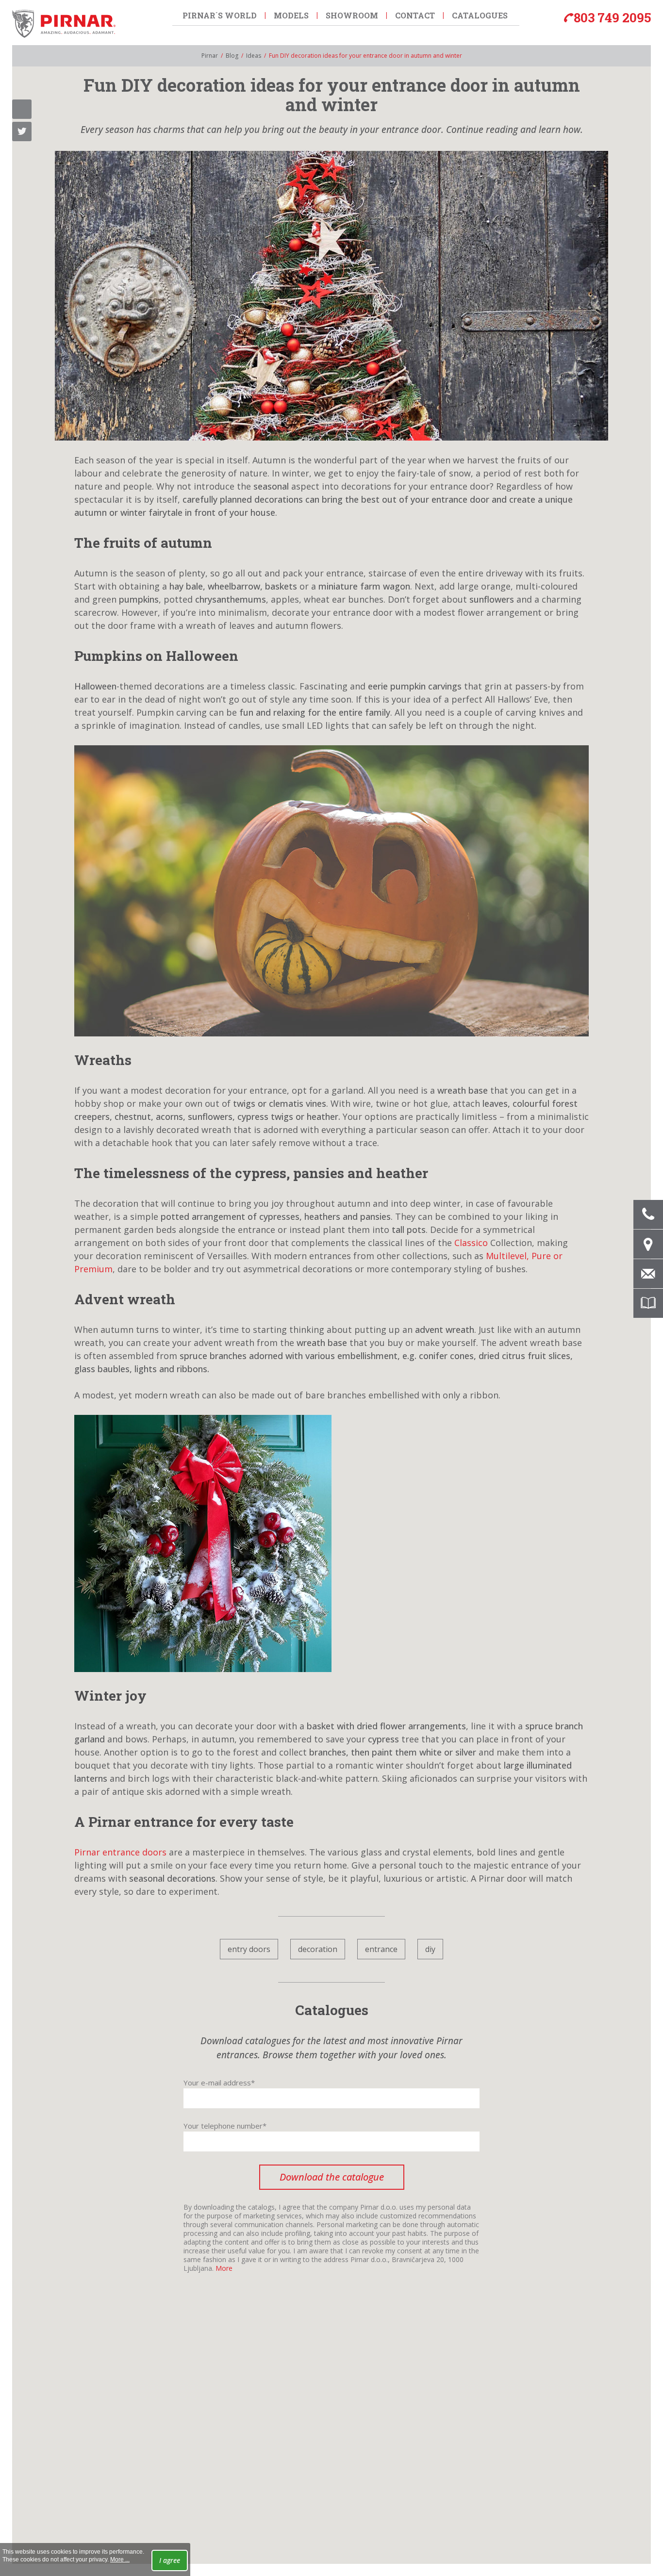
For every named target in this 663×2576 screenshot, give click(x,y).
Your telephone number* (225, 2126)
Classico (471, 1243)
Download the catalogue (332, 2177)
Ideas (254, 56)
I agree (170, 2560)
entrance (381, 1949)
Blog (232, 56)
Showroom (352, 15)
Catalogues (480, 15)
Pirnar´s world (220, 15)
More (224, 2268)
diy (430, 1949)
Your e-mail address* (219, 2083)
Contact (415, 15)
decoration (318, 1949)
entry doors (249, 1949)
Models (291, 15)
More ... (120, 2560)
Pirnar (210, 56)
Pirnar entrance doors (120, 1852)
